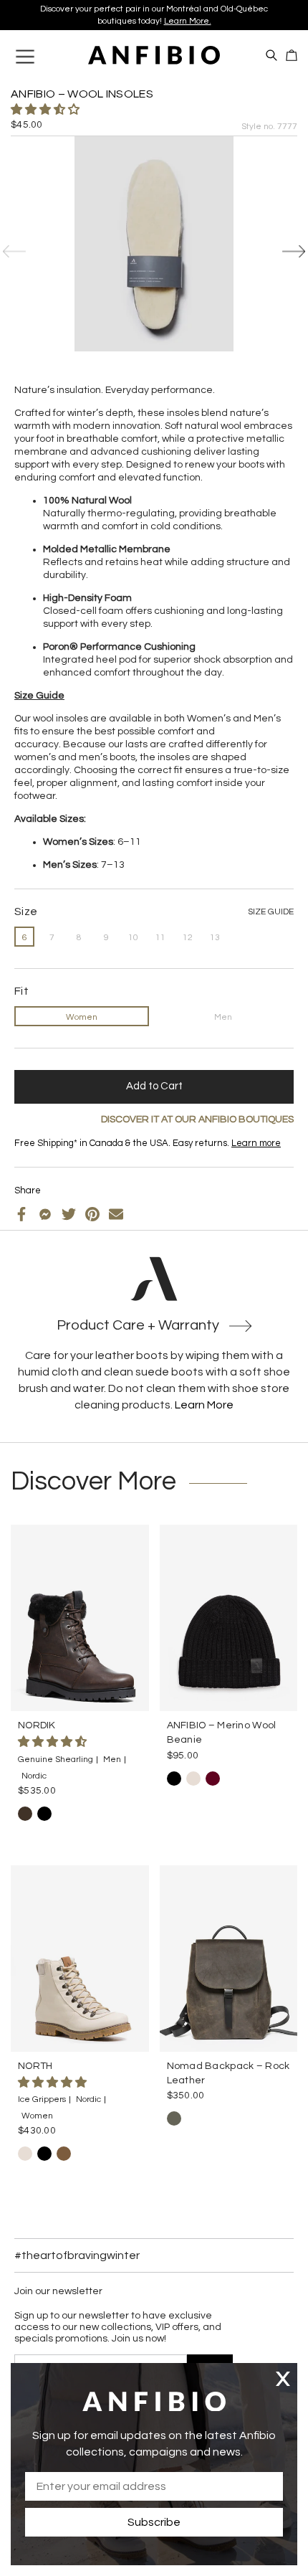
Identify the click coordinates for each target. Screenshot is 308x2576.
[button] (46, 110)
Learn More (204, 1405)
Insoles (52, 1155)
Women (82, 1017)
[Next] (294, 252)
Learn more (241, 13)
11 (160, 938)
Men (223, 1017)
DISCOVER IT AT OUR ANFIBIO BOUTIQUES (197, 1119)
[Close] (283, 2378)
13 (215, 938)
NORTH (35, 2066)
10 (133, 938)
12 (188, 938)
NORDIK (37, 1725)
